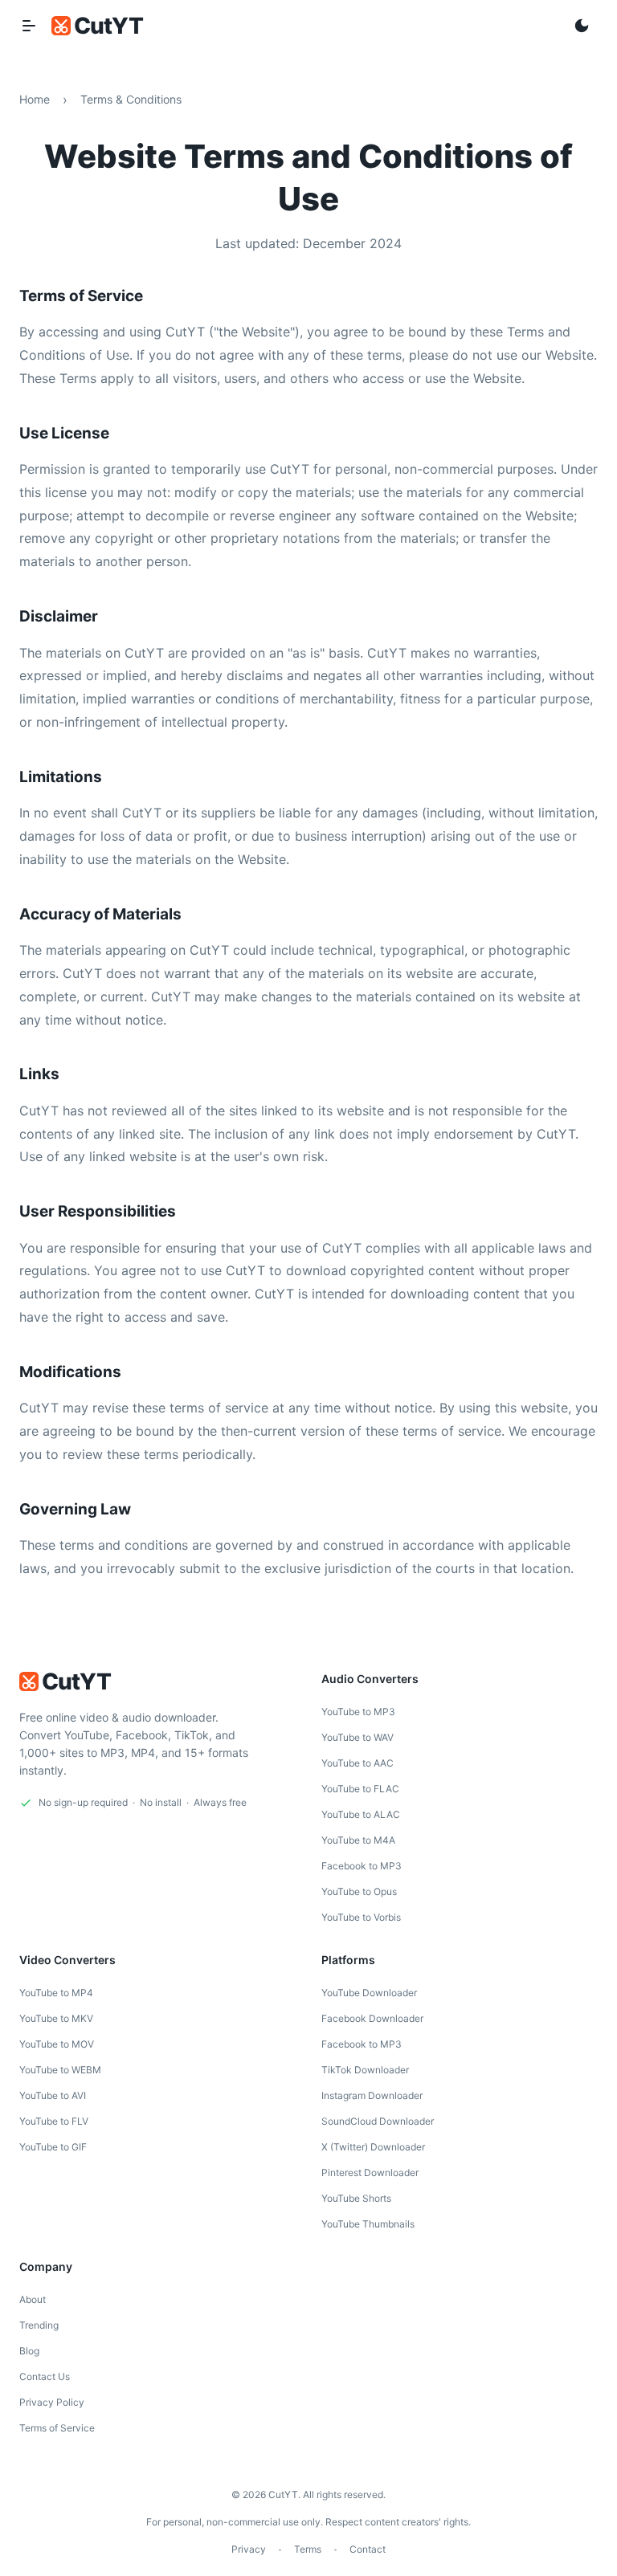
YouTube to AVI (53, 2095)
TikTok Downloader (365, 2070)
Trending (39, 2325)
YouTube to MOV (57, 2044)
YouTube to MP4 (56, 1993)
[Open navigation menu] (29, 26)
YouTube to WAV (358, 1737)
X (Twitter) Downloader (373, 2147)
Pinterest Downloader (370, 2172)
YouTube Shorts (356, 2198)
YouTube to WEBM (60, 2070)
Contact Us (45, 2376)
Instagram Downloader (372, 2095)
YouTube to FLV (54, 2121)
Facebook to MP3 (362, 1866)
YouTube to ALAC (361, 1814)
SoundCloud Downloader (378, 2121)
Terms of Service (57, 2428)
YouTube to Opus (359, 1891)
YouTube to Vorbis (361, 1917)
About (33, 2299)
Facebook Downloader (372, 2018)
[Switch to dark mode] (582, 26)
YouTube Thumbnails (368, 2224)
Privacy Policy (52, 2402)
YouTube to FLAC (360, 1789)
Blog (29, 2351)
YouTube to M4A (358, 1840)
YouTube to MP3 (358, 1712)
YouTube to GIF (53, 2147)
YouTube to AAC (358, 1763)
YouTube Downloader (369, 1993)
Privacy (249, 2549)
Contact (368, 2549)
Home (35, 99)
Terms (308, 2549)
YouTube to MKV (56, 2018)
